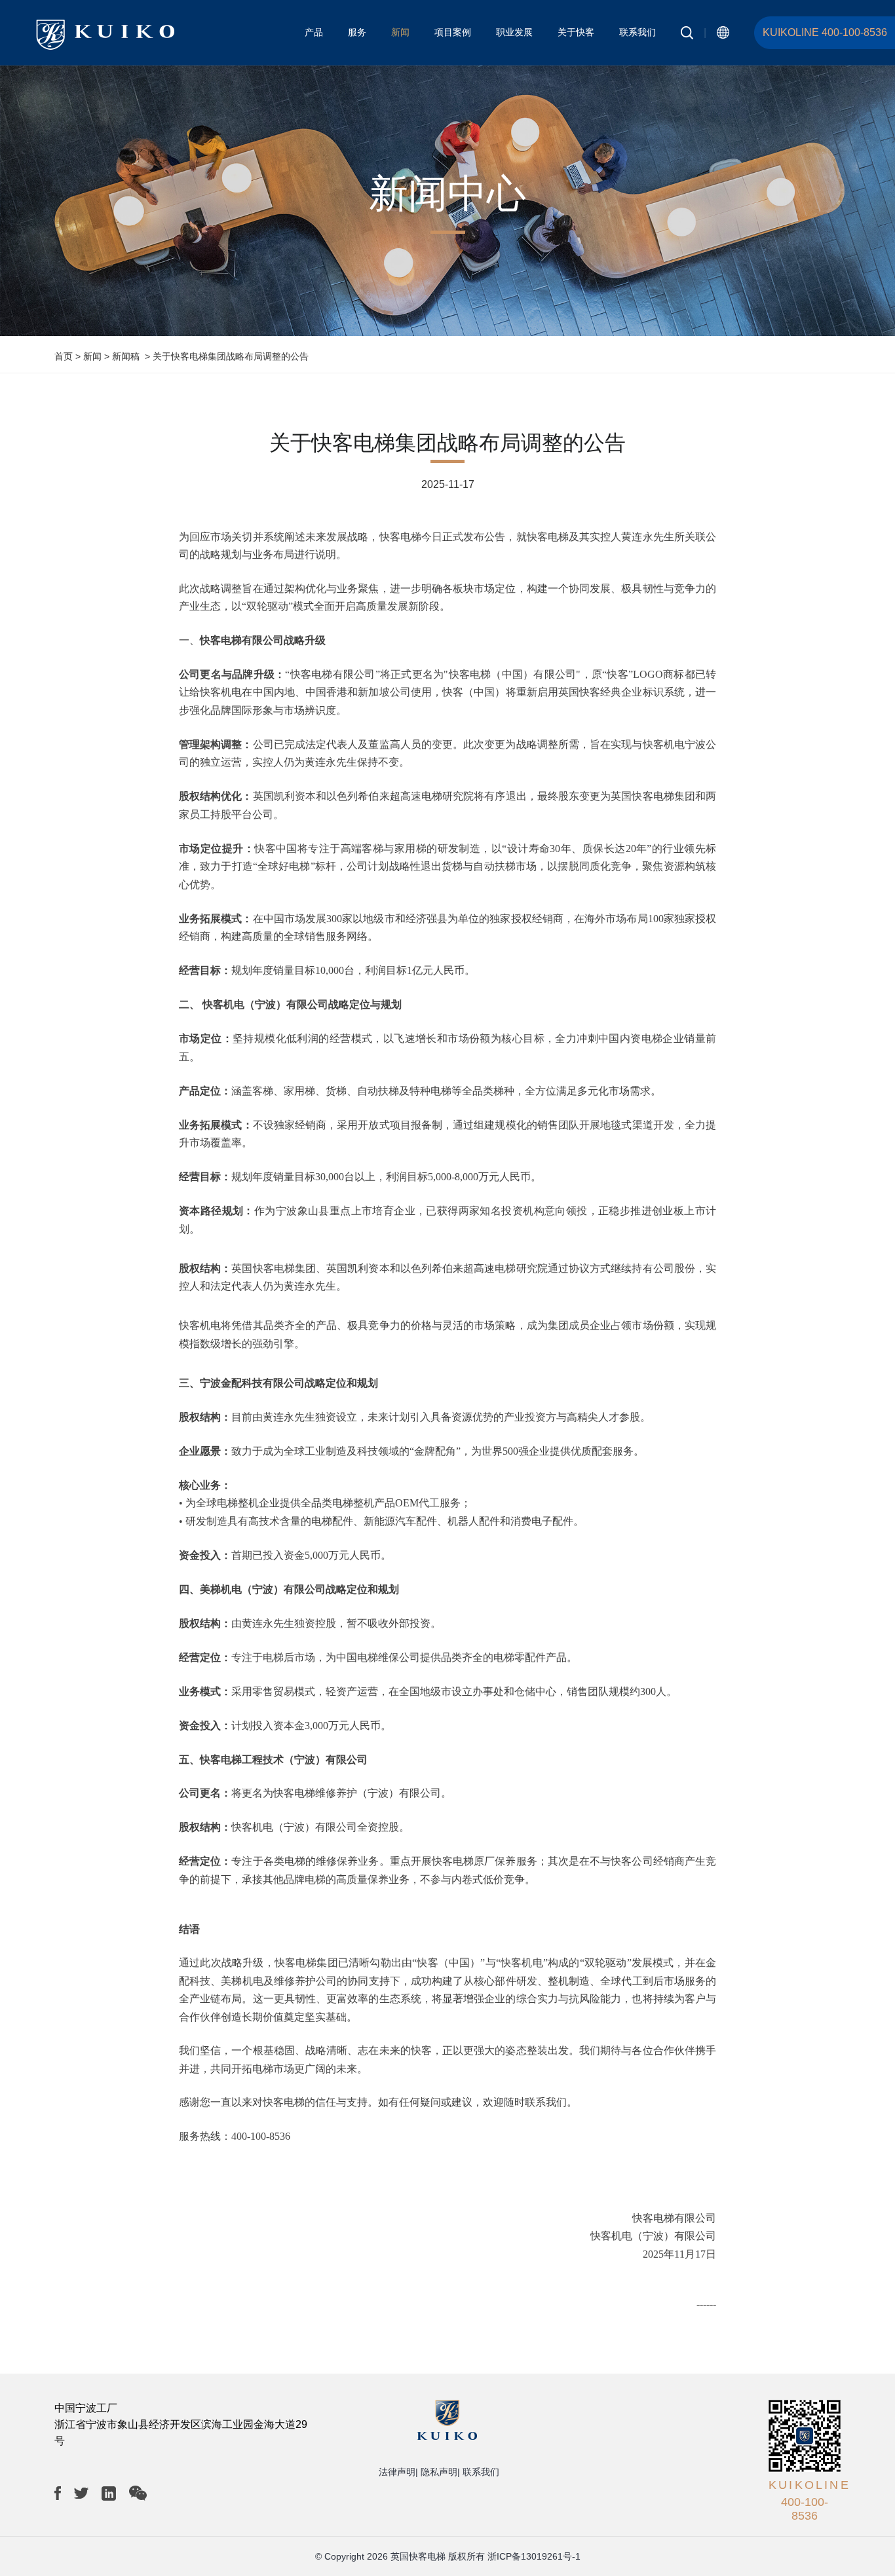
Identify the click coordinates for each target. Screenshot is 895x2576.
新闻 (400, 32)
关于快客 (576, 32)
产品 (314, 32)
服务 (357, 32)
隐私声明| (440, 2472)
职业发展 (514, 32)
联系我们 (638, 32)
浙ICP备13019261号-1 (534, 2556)
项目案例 (453, 32)
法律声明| (398, 2472)
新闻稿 (126, 356)
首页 (64, 356)
